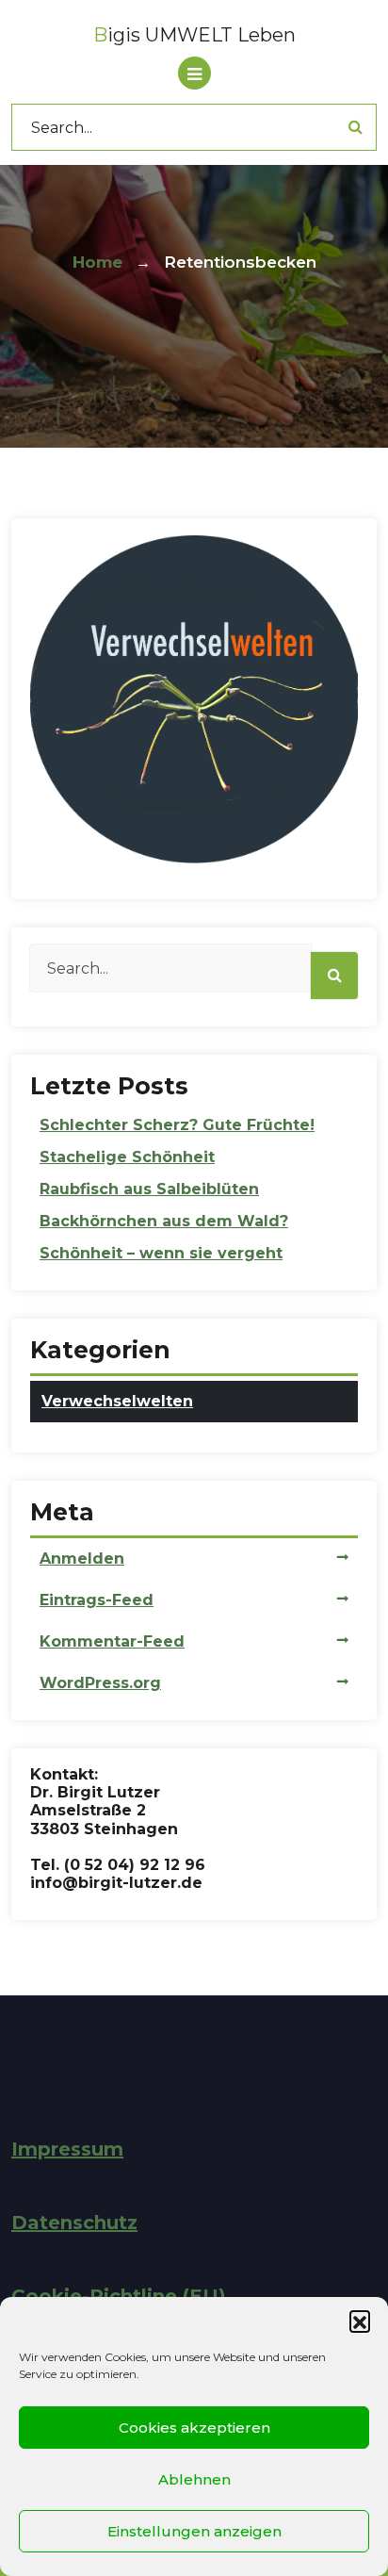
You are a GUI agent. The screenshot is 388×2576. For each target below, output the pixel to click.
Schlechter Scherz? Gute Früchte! (177, 1125)
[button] (360, 2321)
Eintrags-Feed (97, 1600)
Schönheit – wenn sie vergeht (161, 1253)
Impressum (67, 2149)
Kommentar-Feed (112, 1641)
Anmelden (82, 1559)
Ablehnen (194, 2479)
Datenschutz (74, 2223)
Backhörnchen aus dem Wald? (164, 1221)
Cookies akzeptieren (194, 2428)
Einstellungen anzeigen (194, 2531)
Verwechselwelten (117, 1401)
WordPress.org (100, 1683)
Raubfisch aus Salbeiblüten (149, 1189)
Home (97, 262)
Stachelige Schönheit (127, 1157)
